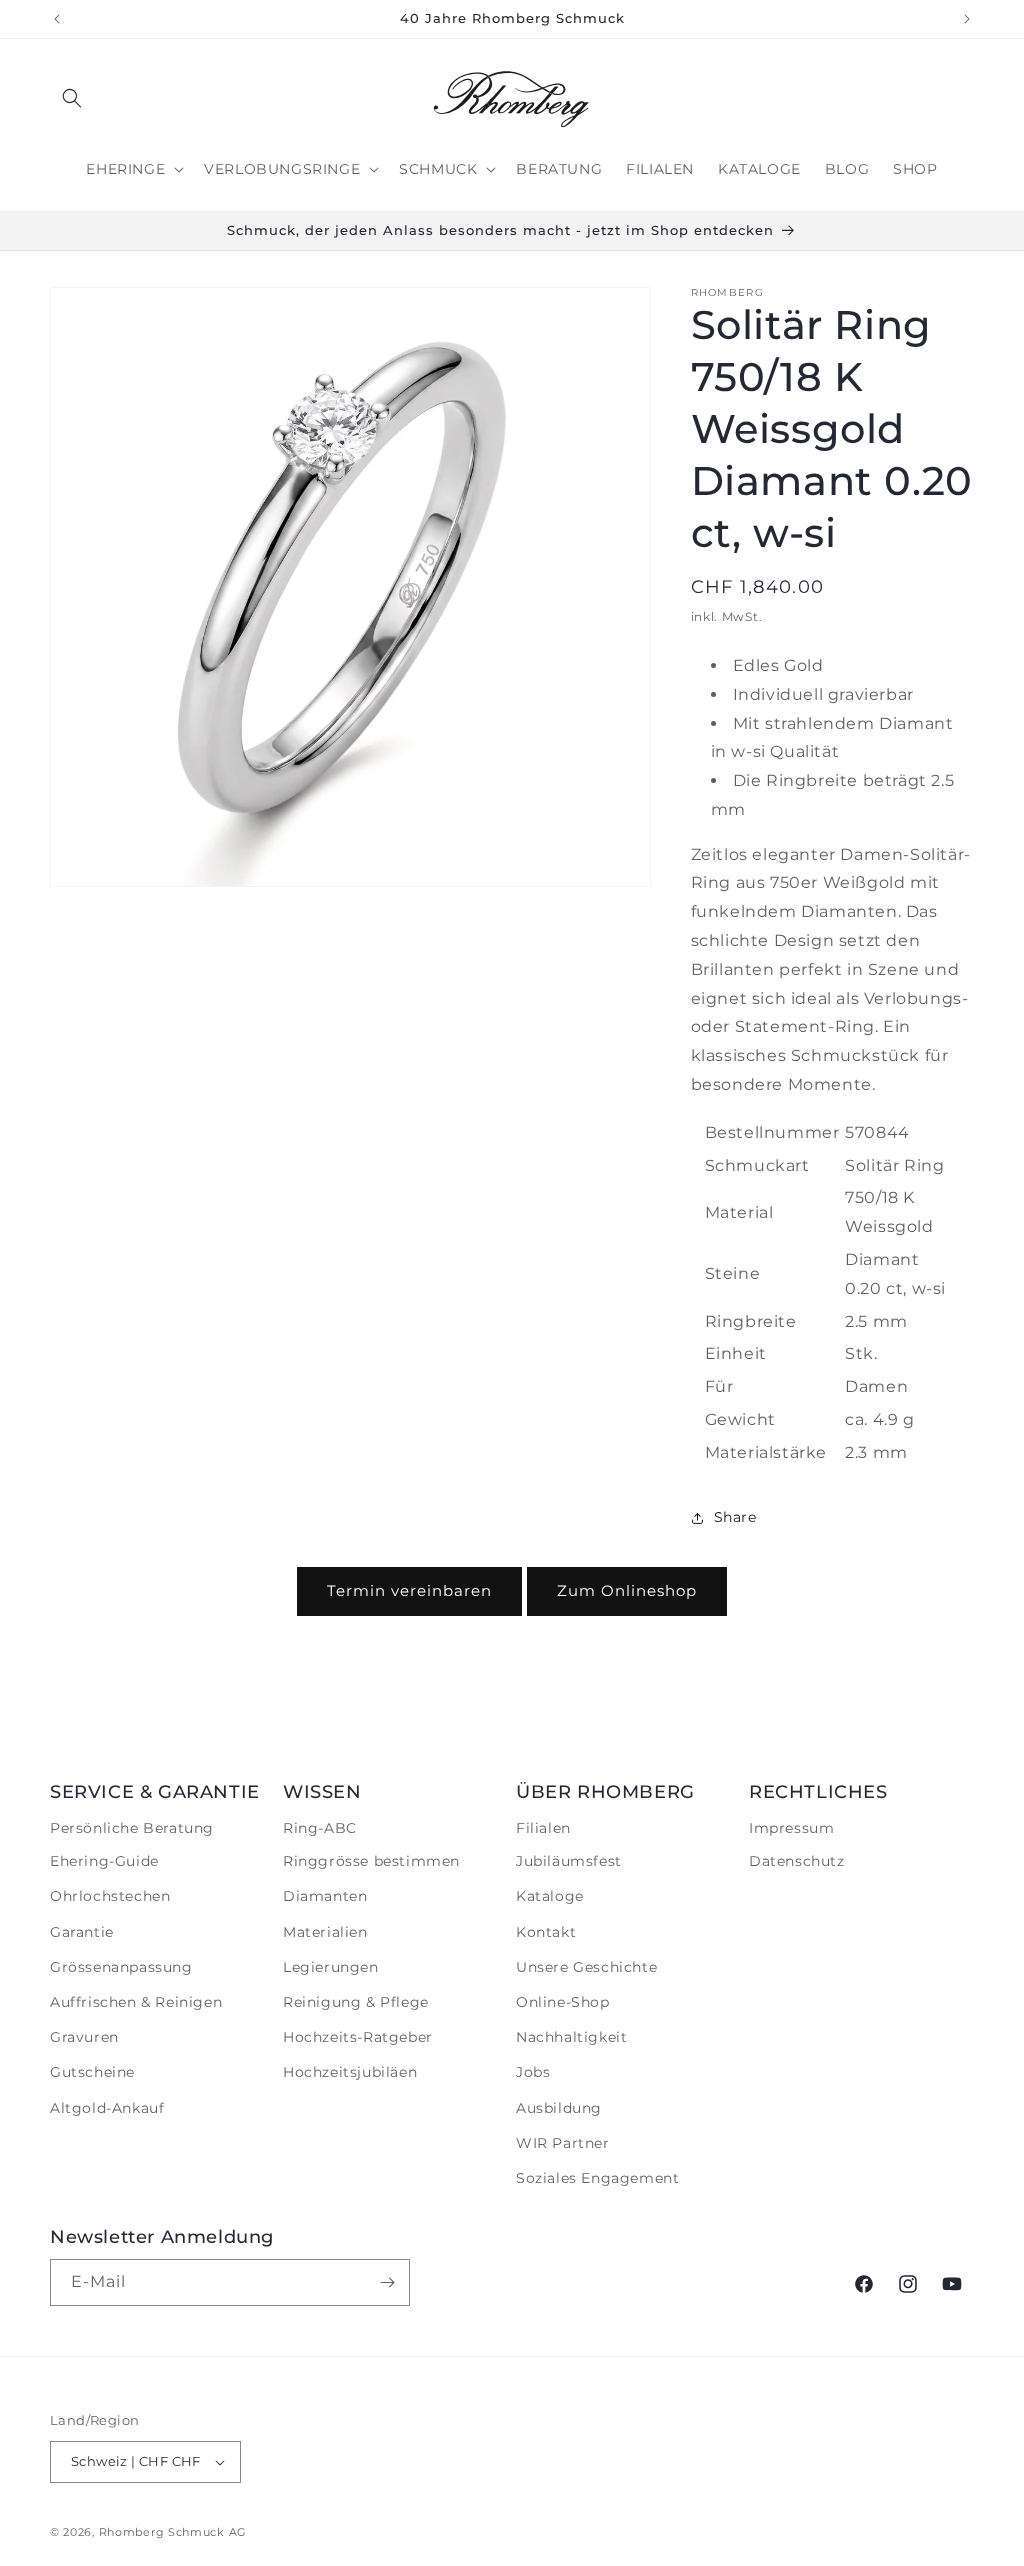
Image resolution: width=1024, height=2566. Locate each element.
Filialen (543, 1828)
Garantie (82, 1932)
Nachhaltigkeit (571, 2037)
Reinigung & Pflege (356, 2002)
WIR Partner (563, 2143)
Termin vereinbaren (409, 1590)
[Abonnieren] (387, 2282)
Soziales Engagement (597, 2178)
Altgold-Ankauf (107, 2108)
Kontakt (546, 1932)
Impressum (791, 1828)
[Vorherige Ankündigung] (57, 19)
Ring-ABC (320, 1828)
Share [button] (735, 1517)
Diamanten (325, 1896)
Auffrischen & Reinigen (136, 2002)
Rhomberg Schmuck (162, 2532)
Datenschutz (797, 1861)
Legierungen (331, 1967)
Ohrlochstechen (110, 1896)
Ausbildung (559, 2108)
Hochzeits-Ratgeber (358, 2037)
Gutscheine (92, 2072)
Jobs (533, 2072)
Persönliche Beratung (132, 1828)
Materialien (325, 1932)
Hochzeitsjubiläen (350, 2072)
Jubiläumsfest (569, 1861)
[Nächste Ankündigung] (967, 19)
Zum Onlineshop (627, 1590)
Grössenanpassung (121, 1967)
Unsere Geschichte (586, 1967)
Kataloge (550, 1896)
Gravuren (84, 2037)
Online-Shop (563, 2002)
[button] (72, 98)
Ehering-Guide (104, 1861)
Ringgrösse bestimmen (371, 1861)
